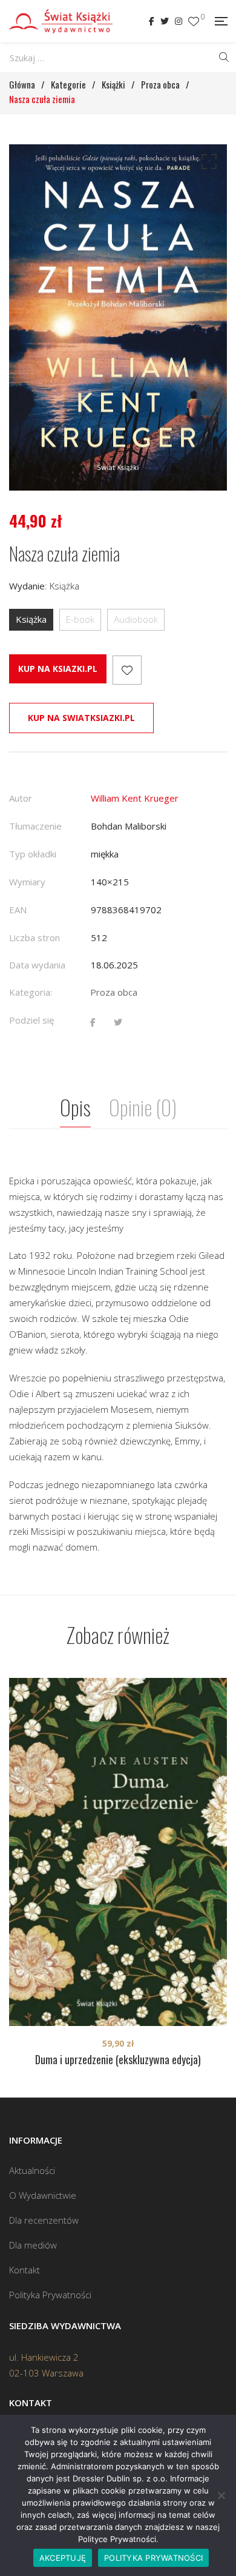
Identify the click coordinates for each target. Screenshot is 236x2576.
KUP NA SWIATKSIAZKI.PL (81, 718)
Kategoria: (31, 992)
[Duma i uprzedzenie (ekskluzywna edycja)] (118, 1852)
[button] (207, 164)
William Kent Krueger (135, 798)
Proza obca (114, 992)
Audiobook (136, 619)
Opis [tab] (75, 1107)
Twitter (165, 21)
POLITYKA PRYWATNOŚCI (153, 2558)
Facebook (152, 21)
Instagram (179, 21)
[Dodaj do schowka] (127, 670)
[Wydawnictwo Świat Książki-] (61, 21)
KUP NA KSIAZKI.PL (58, 669)
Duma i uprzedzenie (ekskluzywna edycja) (118, 2059)
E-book (80, 619)
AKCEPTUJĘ (63, 2558)
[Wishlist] (194, 22)
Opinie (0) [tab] (143, 1107)
